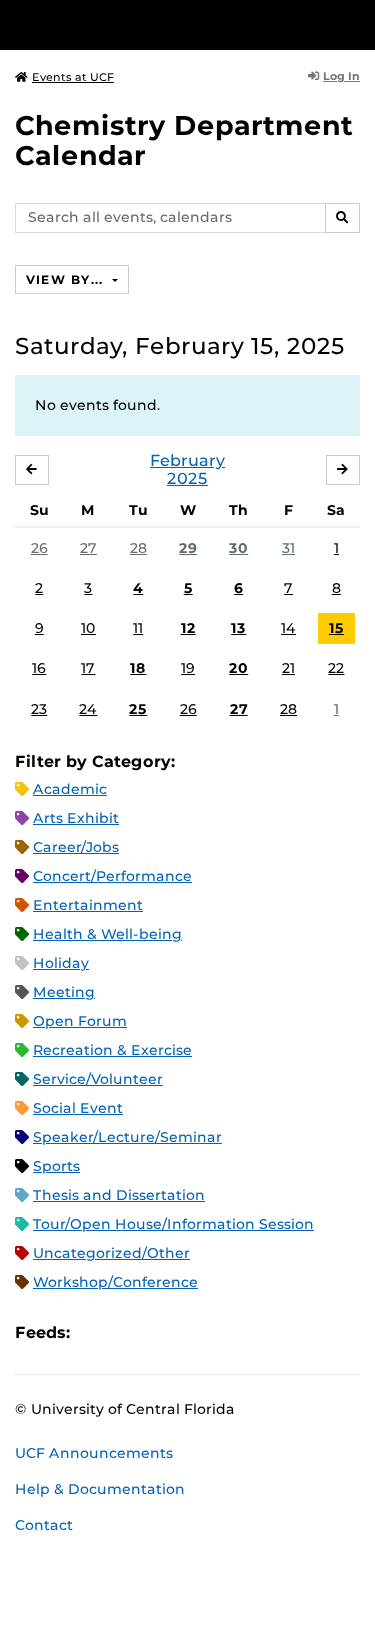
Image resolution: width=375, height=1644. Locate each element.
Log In (341, 76)
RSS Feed (164, 1333)
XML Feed (198, 1333)
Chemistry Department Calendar (184, 140)
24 (88, 709)
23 (39, 709)
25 (138, 709)
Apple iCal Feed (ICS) (96, 1333)
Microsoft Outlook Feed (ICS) (130, 1333)
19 (188, 668)
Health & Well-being (107, 934)
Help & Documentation (100, 1489)
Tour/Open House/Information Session (173, 1224)
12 (188, 628)
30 (238, 548)
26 (39, 548)
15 (336, 628)
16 (39, 668)
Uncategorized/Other (111, 1253)
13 (238, 628)
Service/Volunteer (98, 1079)
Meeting (64, 992)
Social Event (78, 1108)
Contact (44, 1525)
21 (288, 668)
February (187, 460)
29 (188, 548)
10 (88, 628)
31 (288, 548)
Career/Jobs (76, 847)
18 (138, 668)
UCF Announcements (94, 1453)
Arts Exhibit (76, 818)
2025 (187, 478)
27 (88, 548)
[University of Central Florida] (152, 24)
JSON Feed (232, 1333)
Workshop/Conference (115, 1282)
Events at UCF (73, 77)
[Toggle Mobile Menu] (355, 23)
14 (288, 628)
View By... (67, 279)
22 (336, 668)
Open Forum (80, 1021)
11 (138, 628)
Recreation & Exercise (112, 1050)
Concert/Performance (112, 876)
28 (138, 548)
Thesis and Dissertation (119, 1195)
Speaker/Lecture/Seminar (127, 1137)
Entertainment (88, 905)
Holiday (61, 963)
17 (88, 668)
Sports (56, 1166)
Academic (70, 789)
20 (238, 668)
